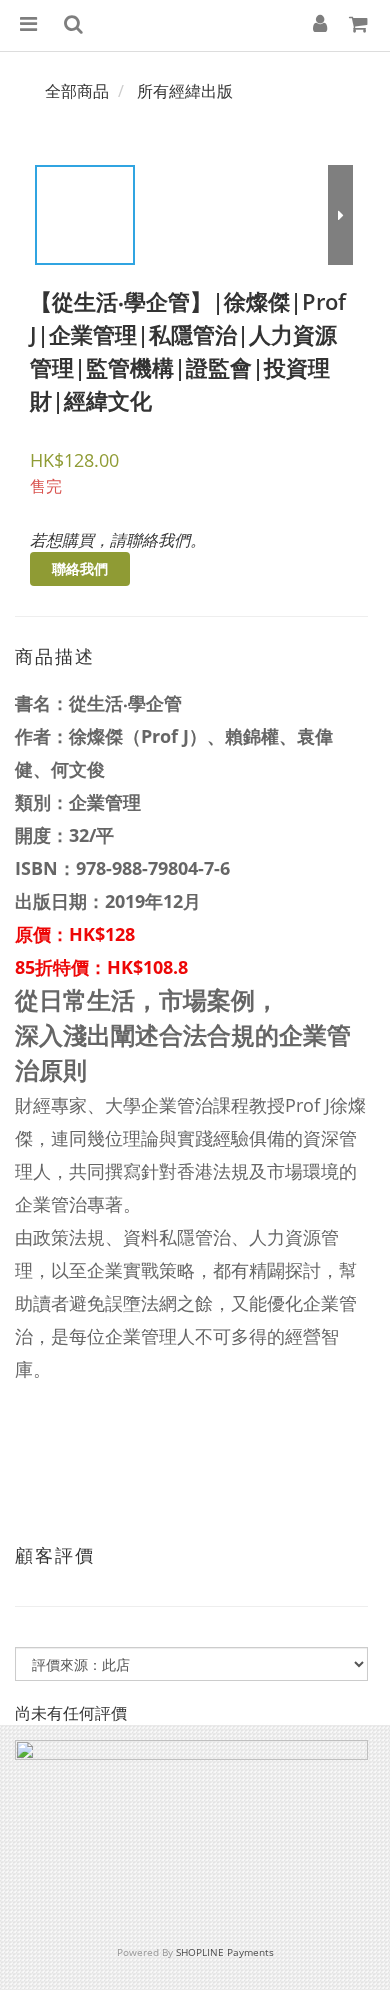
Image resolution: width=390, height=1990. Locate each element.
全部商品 (77, 91)
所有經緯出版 (185, 91)
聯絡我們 (80, 568)
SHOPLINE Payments (225, 1952)
